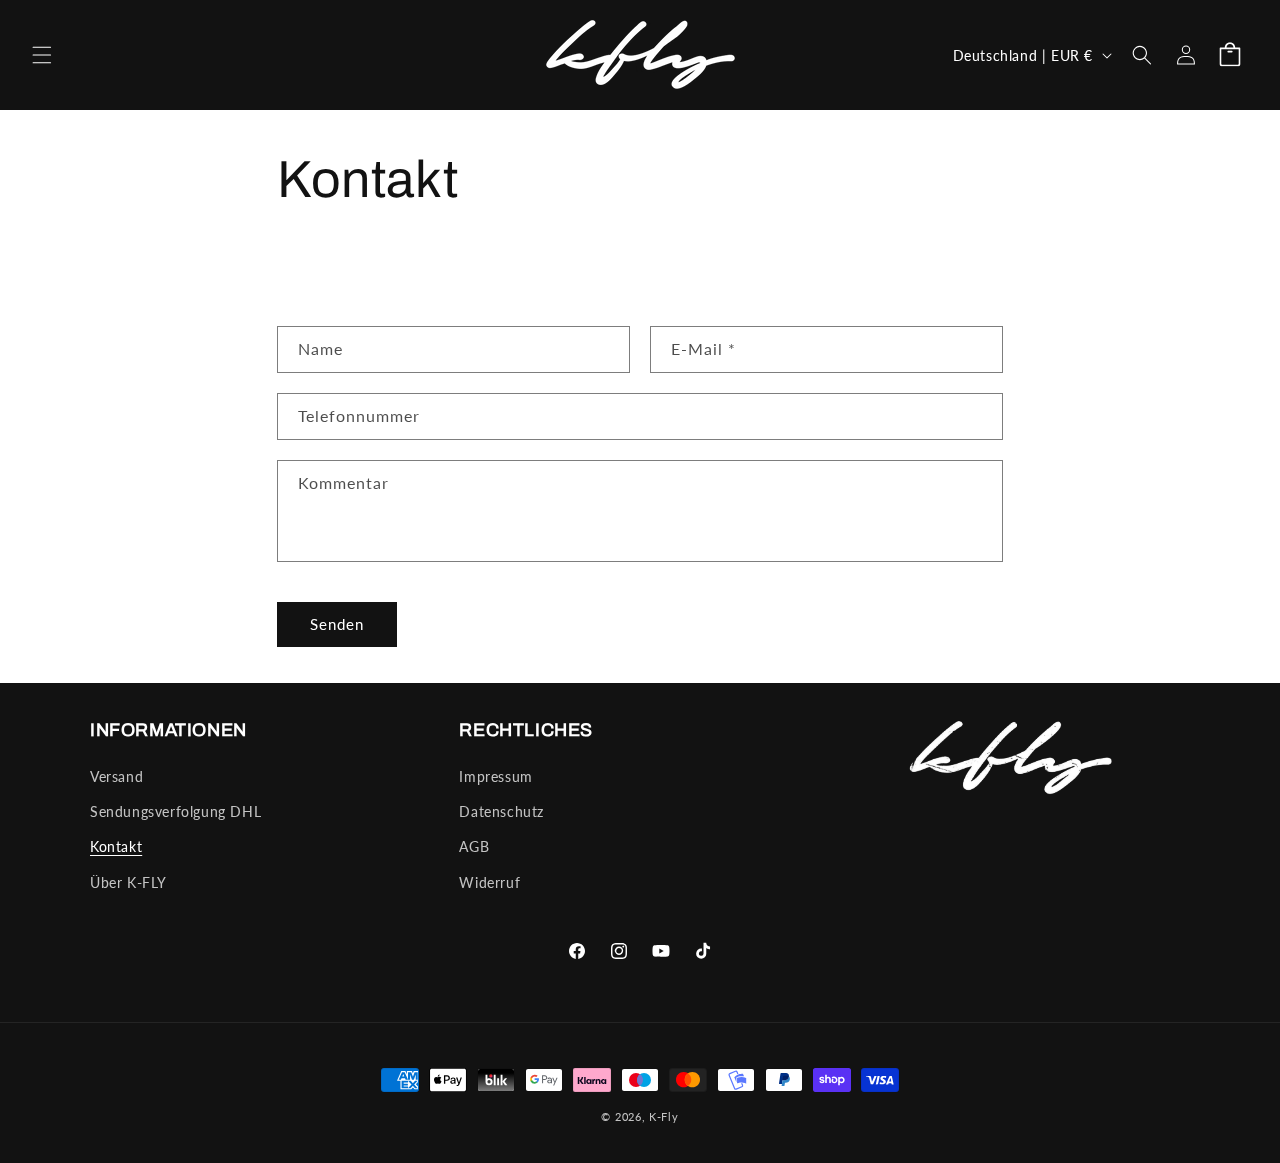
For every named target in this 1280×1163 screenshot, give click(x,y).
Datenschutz (501, 811)
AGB (474, 846)
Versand (116, 776)
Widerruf (489, 882)
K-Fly (664, 1116)
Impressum (495, 776)
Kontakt (116, 846)
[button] (42, 55)
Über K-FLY (128, 882)
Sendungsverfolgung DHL (175, 811)
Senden (337, 624)
